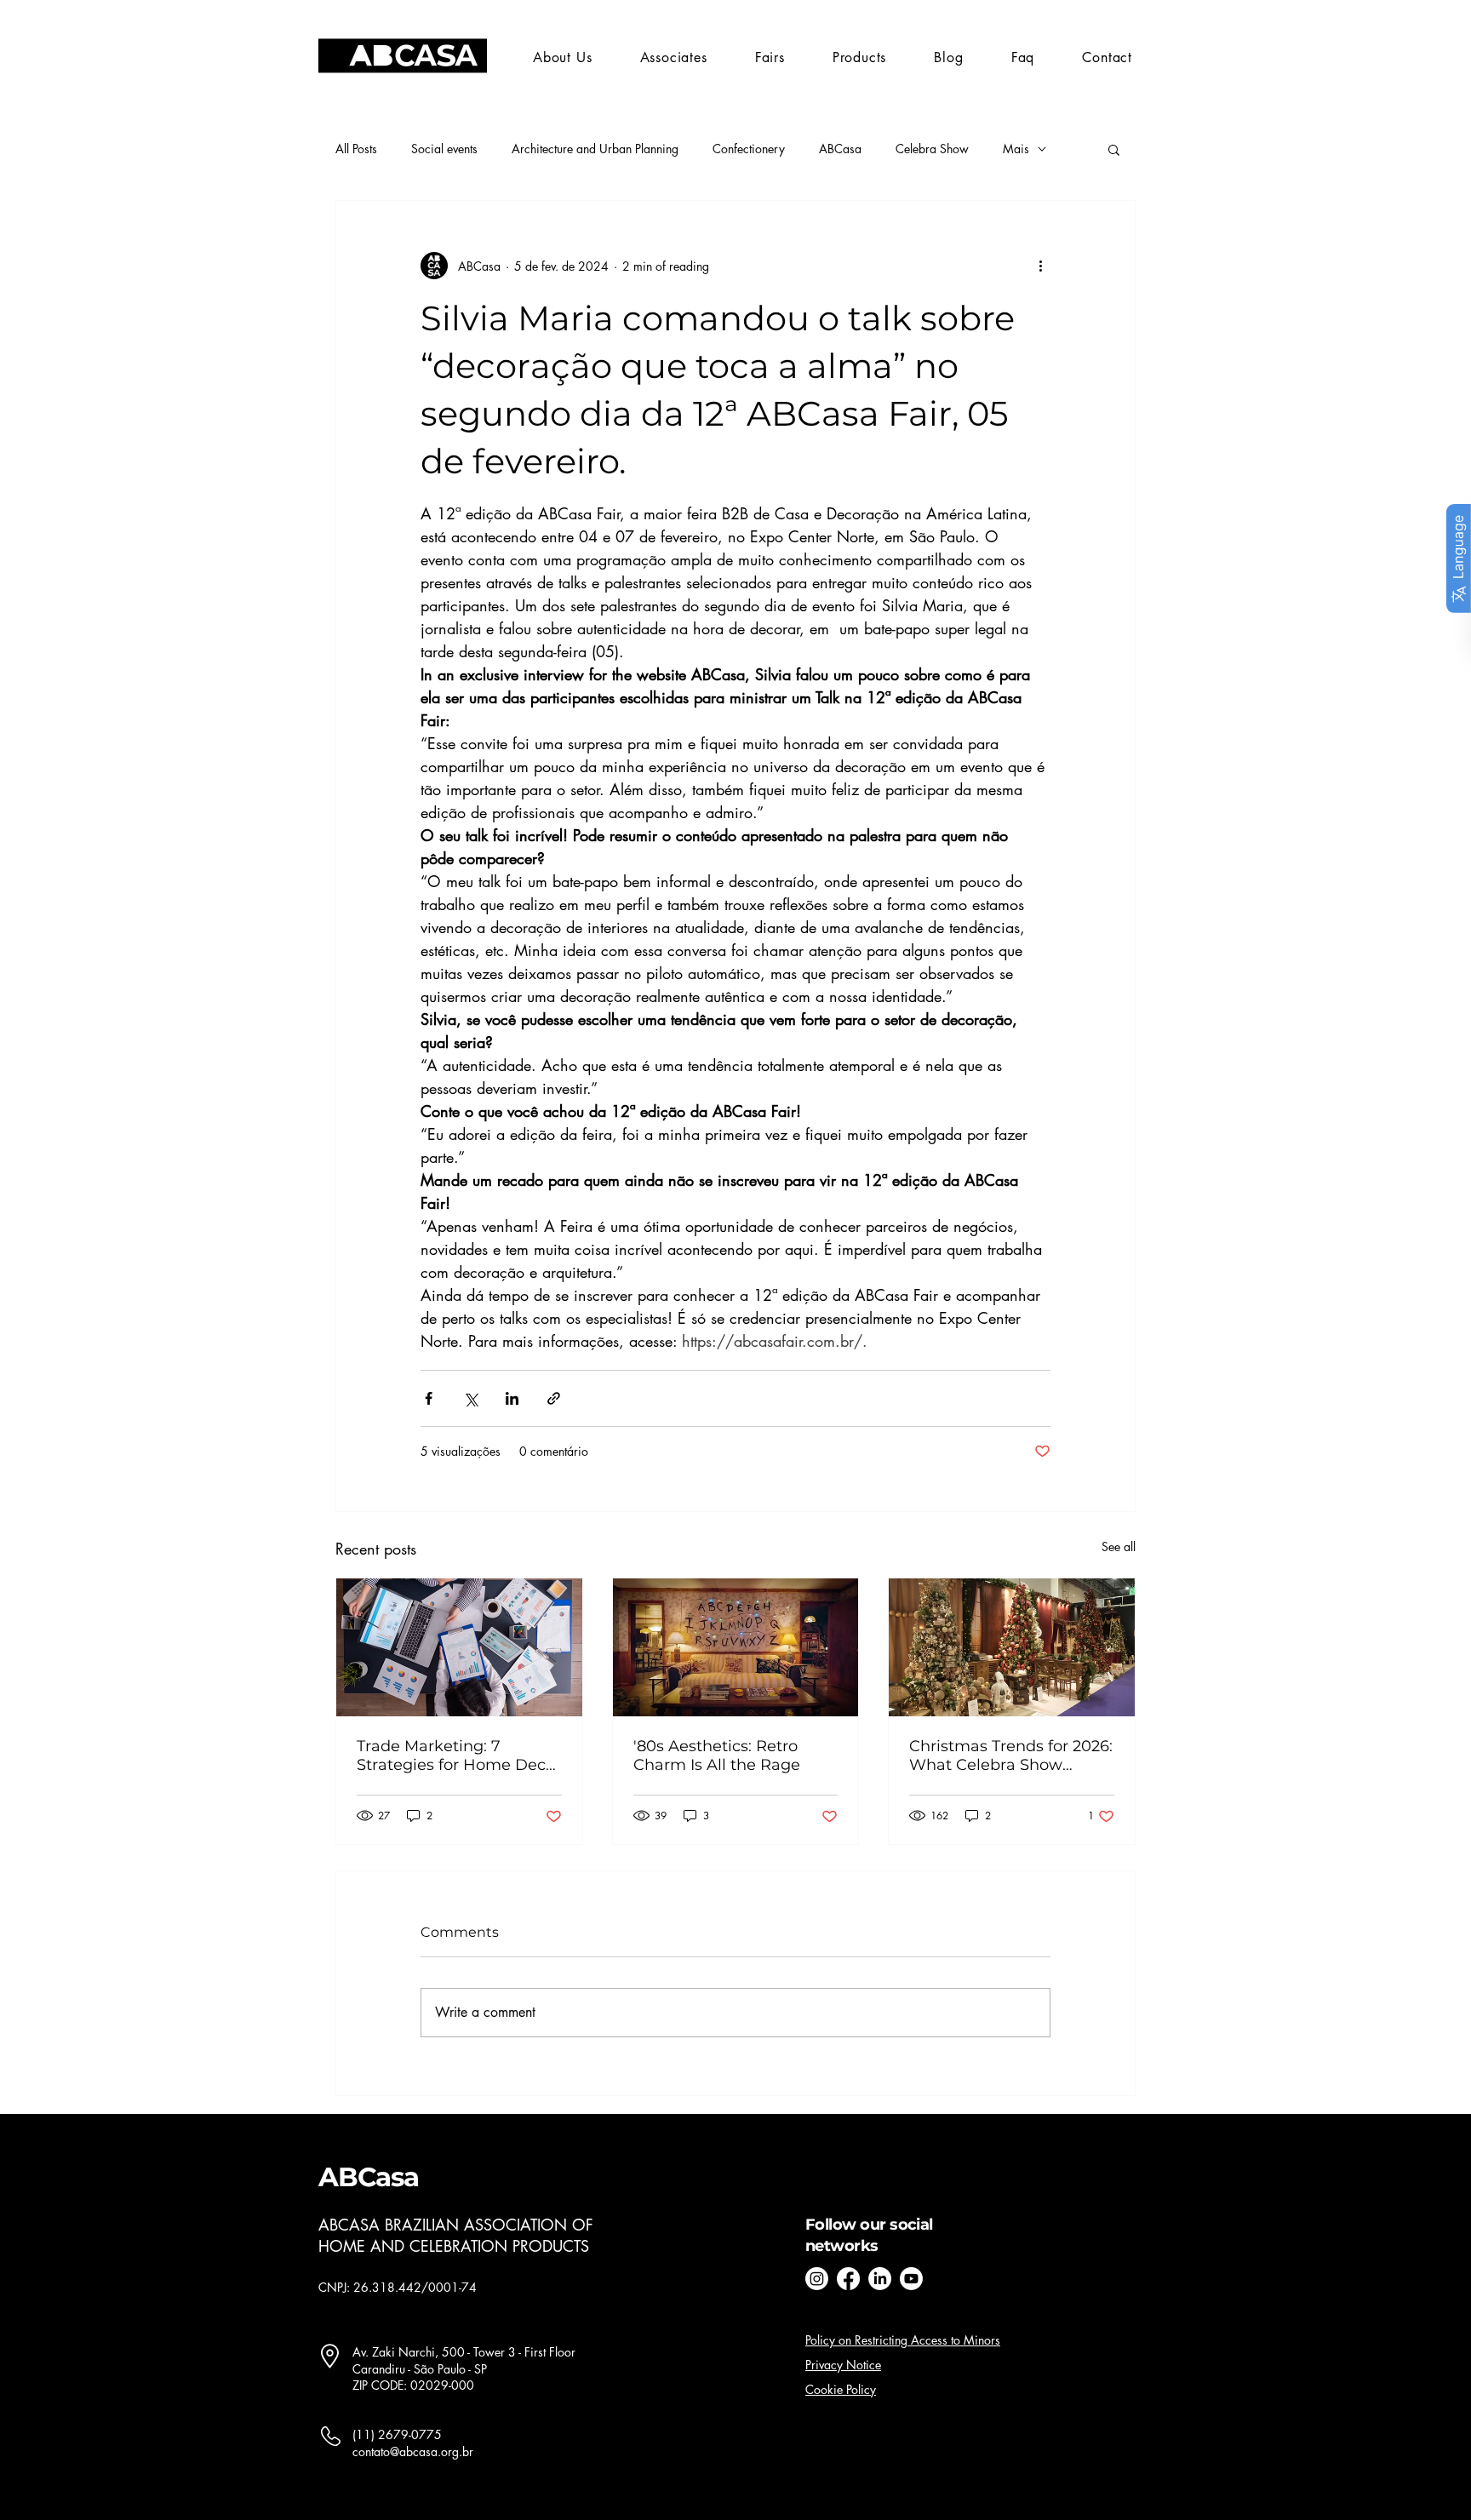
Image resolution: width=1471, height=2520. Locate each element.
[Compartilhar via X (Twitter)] (470, 1398)
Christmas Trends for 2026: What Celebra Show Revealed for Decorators (1011, 1755)
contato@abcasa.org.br (413, 2451)
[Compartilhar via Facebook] (429, 1398)
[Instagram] (817, 2279)
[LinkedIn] (880, 2279)
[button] (770, 57)
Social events (444, 149)
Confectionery (749, 149)
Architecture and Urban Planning (595, 149)
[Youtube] (911, 2279)
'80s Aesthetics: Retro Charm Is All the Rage (717, 1755)
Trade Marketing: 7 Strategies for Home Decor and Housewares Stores (459, 1755)
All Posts (356, 149)
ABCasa (840, 149)
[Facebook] (848, 2279)
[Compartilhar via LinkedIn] (512, 1398)
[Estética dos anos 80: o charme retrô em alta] (736, 1647)
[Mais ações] (1040, 266)
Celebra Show (932, 149)
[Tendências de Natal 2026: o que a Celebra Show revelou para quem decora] (1012, 1647)
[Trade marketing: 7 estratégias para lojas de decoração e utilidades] (459, 1647)
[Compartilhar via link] (554, 1398)
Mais (1016, 149)
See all (1119, 1546)
